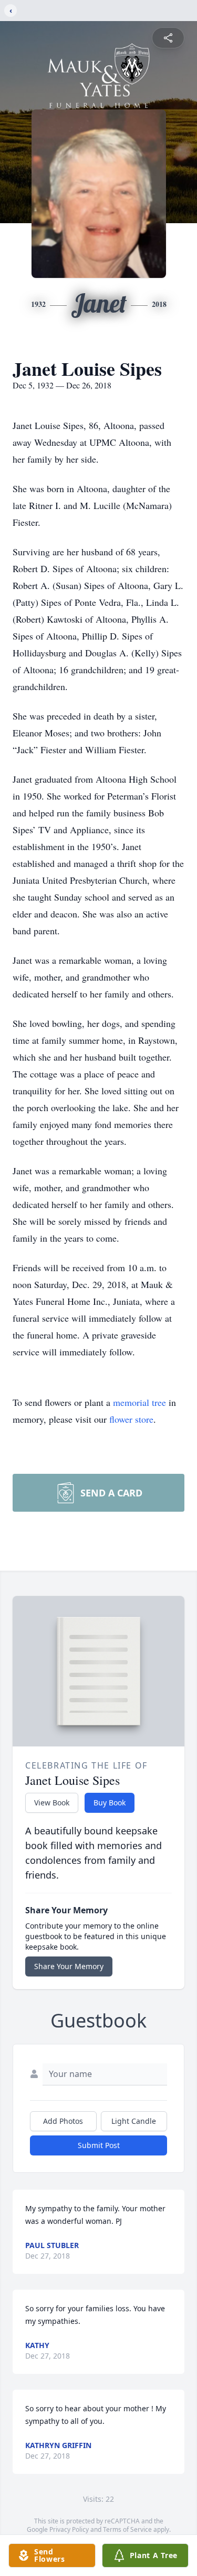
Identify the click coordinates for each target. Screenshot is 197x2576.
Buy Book (110, 1803)
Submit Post (99, 2145)
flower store (131, 1419)
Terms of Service (127, 2529)
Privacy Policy (69, 2529)
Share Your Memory (69, 1966)
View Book (52, 1803)
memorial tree (139, 1402)
